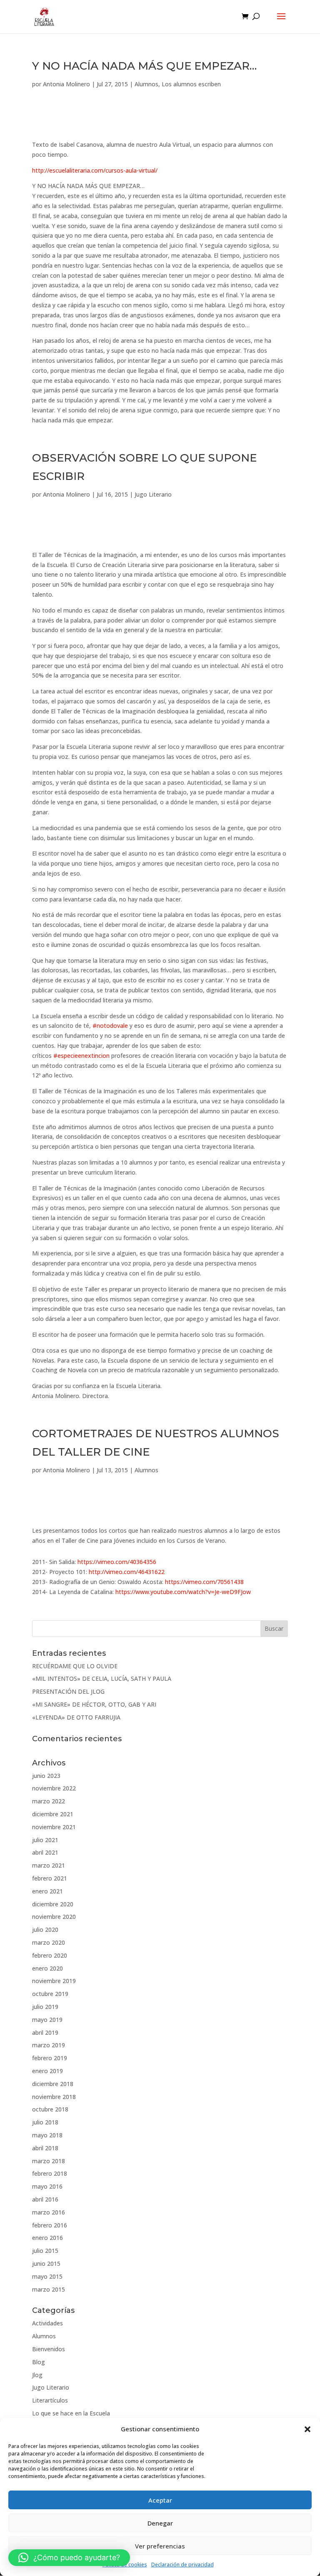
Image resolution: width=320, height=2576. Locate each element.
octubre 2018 (50, 2109)
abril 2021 (45, 1852)
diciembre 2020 (53, 1904)
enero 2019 (47, 2071)
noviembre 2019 (54, 1981)
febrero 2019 (50, 2058)
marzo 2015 (49, 2289)
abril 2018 (45, 2148)
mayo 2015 (47, 2276)
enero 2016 (47, 2238)
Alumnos (146, 84)
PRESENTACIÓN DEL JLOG (68, 1691)
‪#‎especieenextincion (81, 1056)
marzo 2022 (49, 1801)
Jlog (37, 2375)
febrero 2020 (50, 1955)
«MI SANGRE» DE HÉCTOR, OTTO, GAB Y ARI (94, 1704)
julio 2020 (45, 1929)
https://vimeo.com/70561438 (204, 1582)
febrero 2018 (50, 2173)
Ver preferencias (160, 2546)
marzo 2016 (49, 2212)
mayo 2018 (47, 2135)
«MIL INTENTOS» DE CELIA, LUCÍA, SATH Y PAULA (102, 1678)
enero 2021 (47, 1891)
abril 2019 (45, 2032)
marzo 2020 (49, 1942)
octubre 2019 (50, 1994)
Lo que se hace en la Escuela (71, 2413)
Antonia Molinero (66, 84)
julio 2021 (45, 1840)
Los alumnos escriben (191, 84)
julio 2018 (45, 2122)
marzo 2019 (49, 2045)
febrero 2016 (50, 2225)
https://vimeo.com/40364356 (117, 1562)
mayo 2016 (47, 2186)
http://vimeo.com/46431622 (127, 1572)
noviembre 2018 (54, 2097)
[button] (307, 2429)
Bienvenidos (49, 2349)
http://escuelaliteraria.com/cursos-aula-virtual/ (95, 170)
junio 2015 (46, 2263)
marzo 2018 (49, 2161)
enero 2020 (47, 1968)
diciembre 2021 (53, 1814)
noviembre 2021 (54, 1827)
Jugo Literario (153, 494)
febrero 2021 (50, 1878)
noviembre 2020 (54, 1917)
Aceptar (160, 2500)
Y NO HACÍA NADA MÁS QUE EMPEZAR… (144, 66)
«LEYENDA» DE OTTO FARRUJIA (76, 1717)
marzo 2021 (49, 1865)
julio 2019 (45, 2007)
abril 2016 (45, 2199)
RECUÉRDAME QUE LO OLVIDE (75, 1666)
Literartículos (50, 2400)
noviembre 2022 (54, 1788)
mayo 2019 (47, 2020)
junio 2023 (46, 1776)
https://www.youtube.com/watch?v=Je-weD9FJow (183, 1592)
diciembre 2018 (53, 2084)
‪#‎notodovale (110, 1026)
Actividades (47, 2323)
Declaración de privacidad (182, 2565)
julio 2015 (45, 2251)
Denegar (160, 2523)
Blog (39, 2362)
